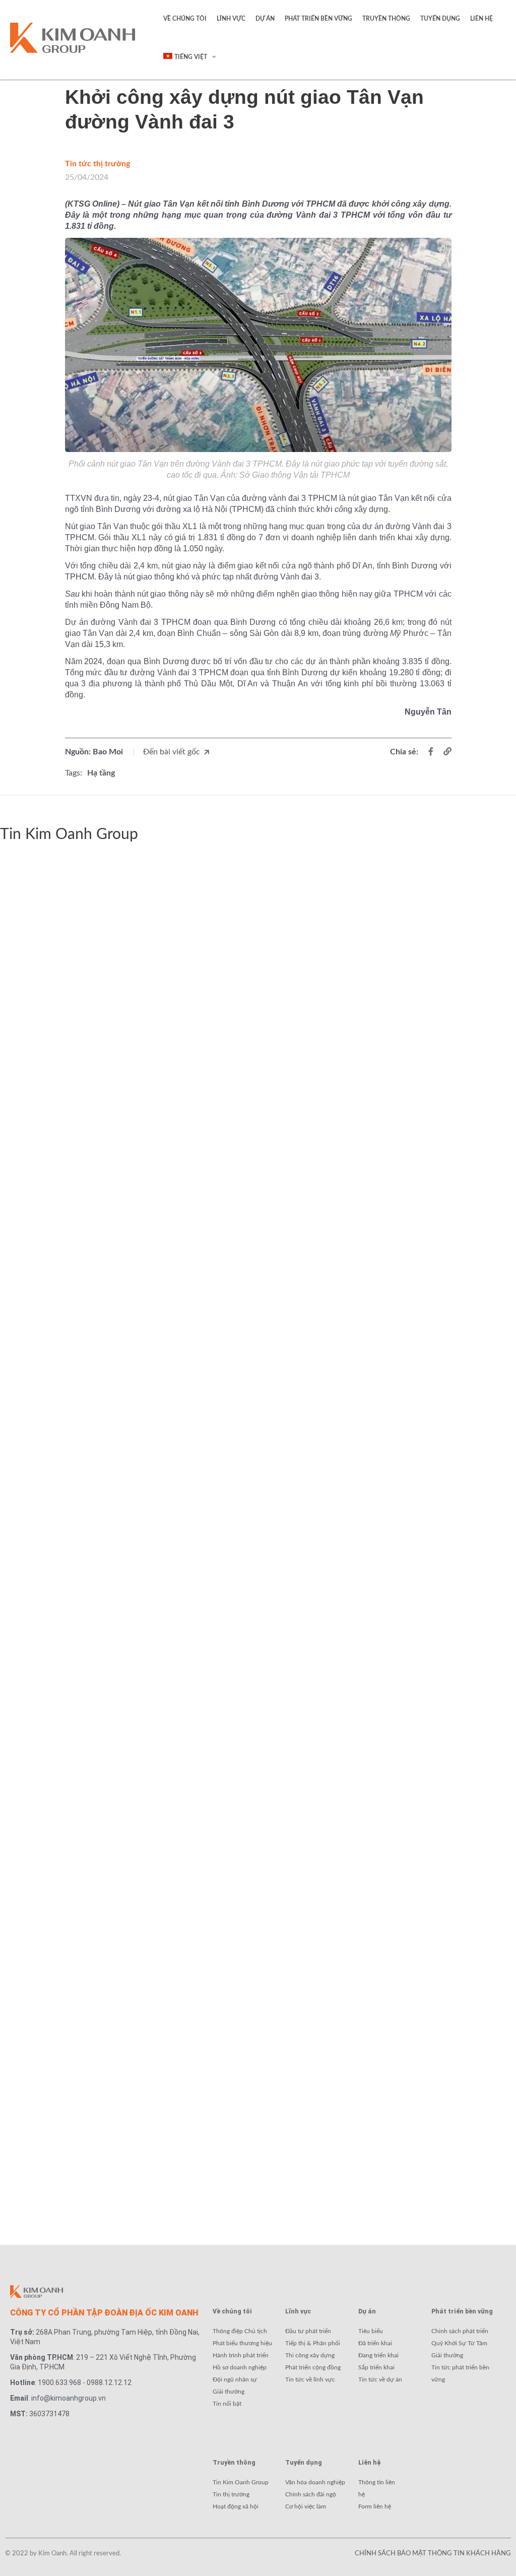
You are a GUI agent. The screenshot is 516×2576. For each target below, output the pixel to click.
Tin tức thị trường (98, 164)
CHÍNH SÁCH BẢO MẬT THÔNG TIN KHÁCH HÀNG (433, 2554)
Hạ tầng (101, 773)
